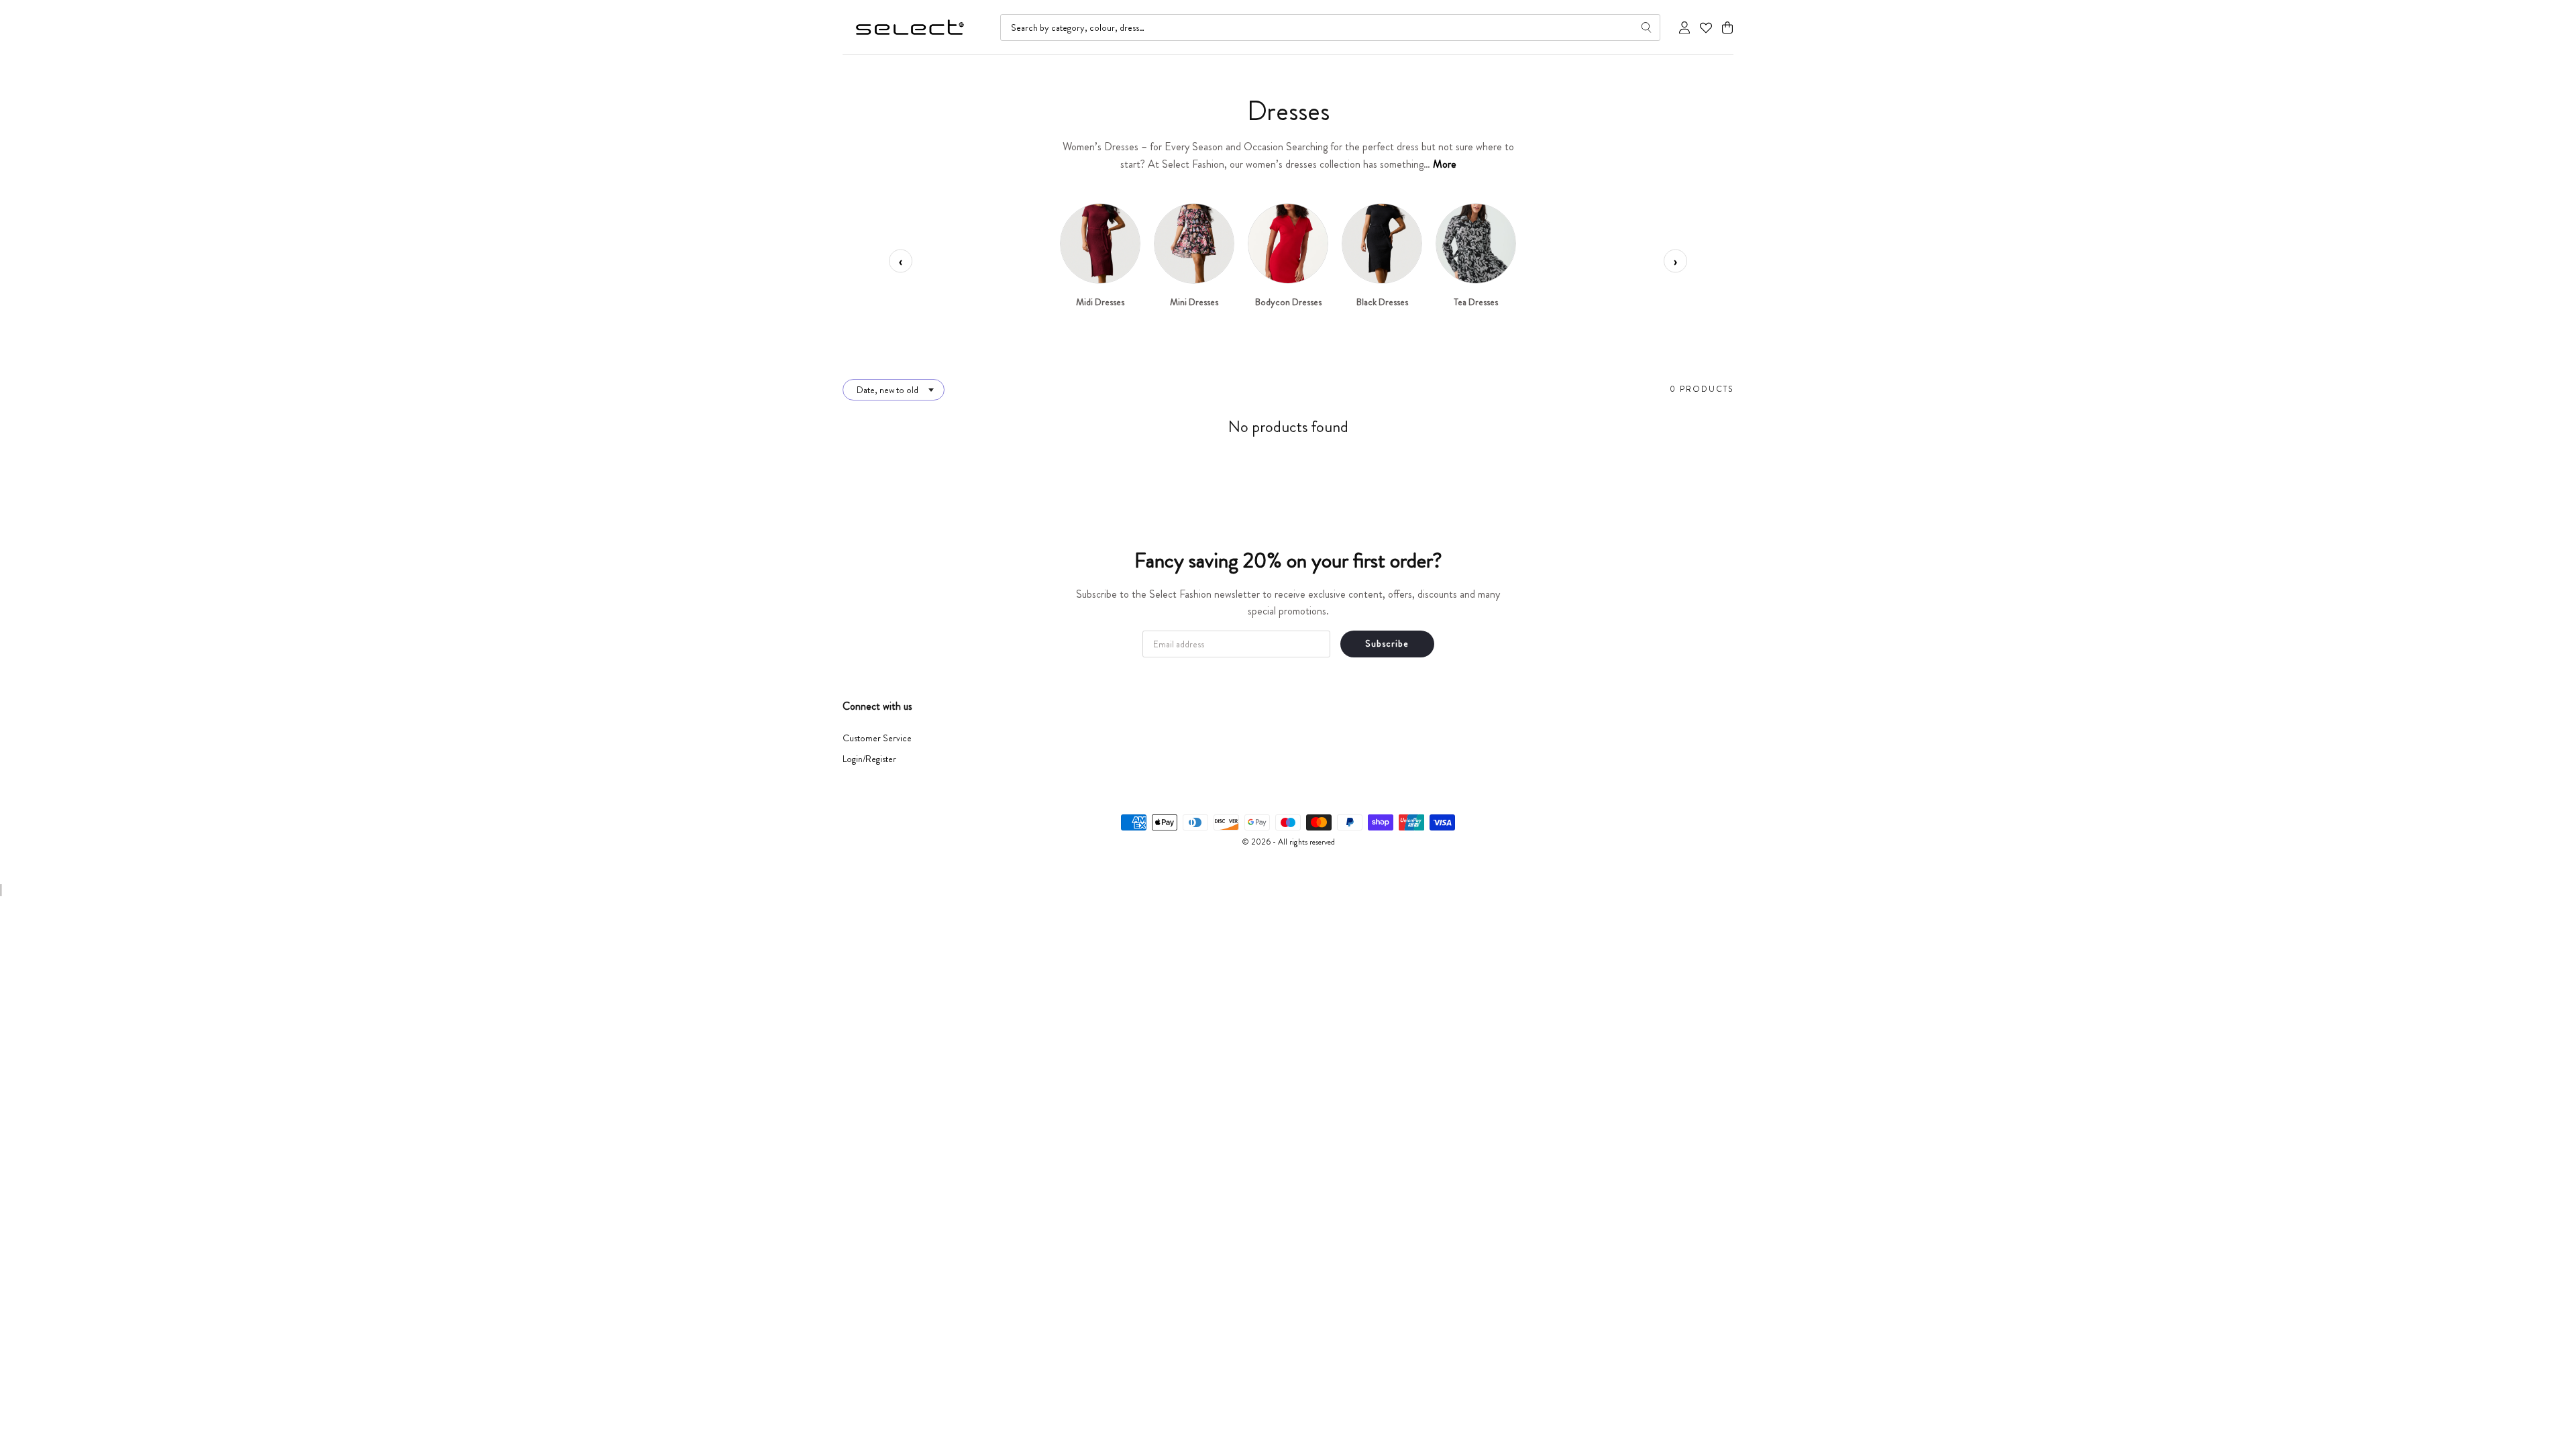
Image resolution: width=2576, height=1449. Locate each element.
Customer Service (877, 738)
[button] (1727, 28)
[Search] (1646, 28)
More (1445, 164)
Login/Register (869, 759)
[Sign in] (1684, 28)
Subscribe (1387, 643)
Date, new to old (888, 390)
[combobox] (1330, 28)
